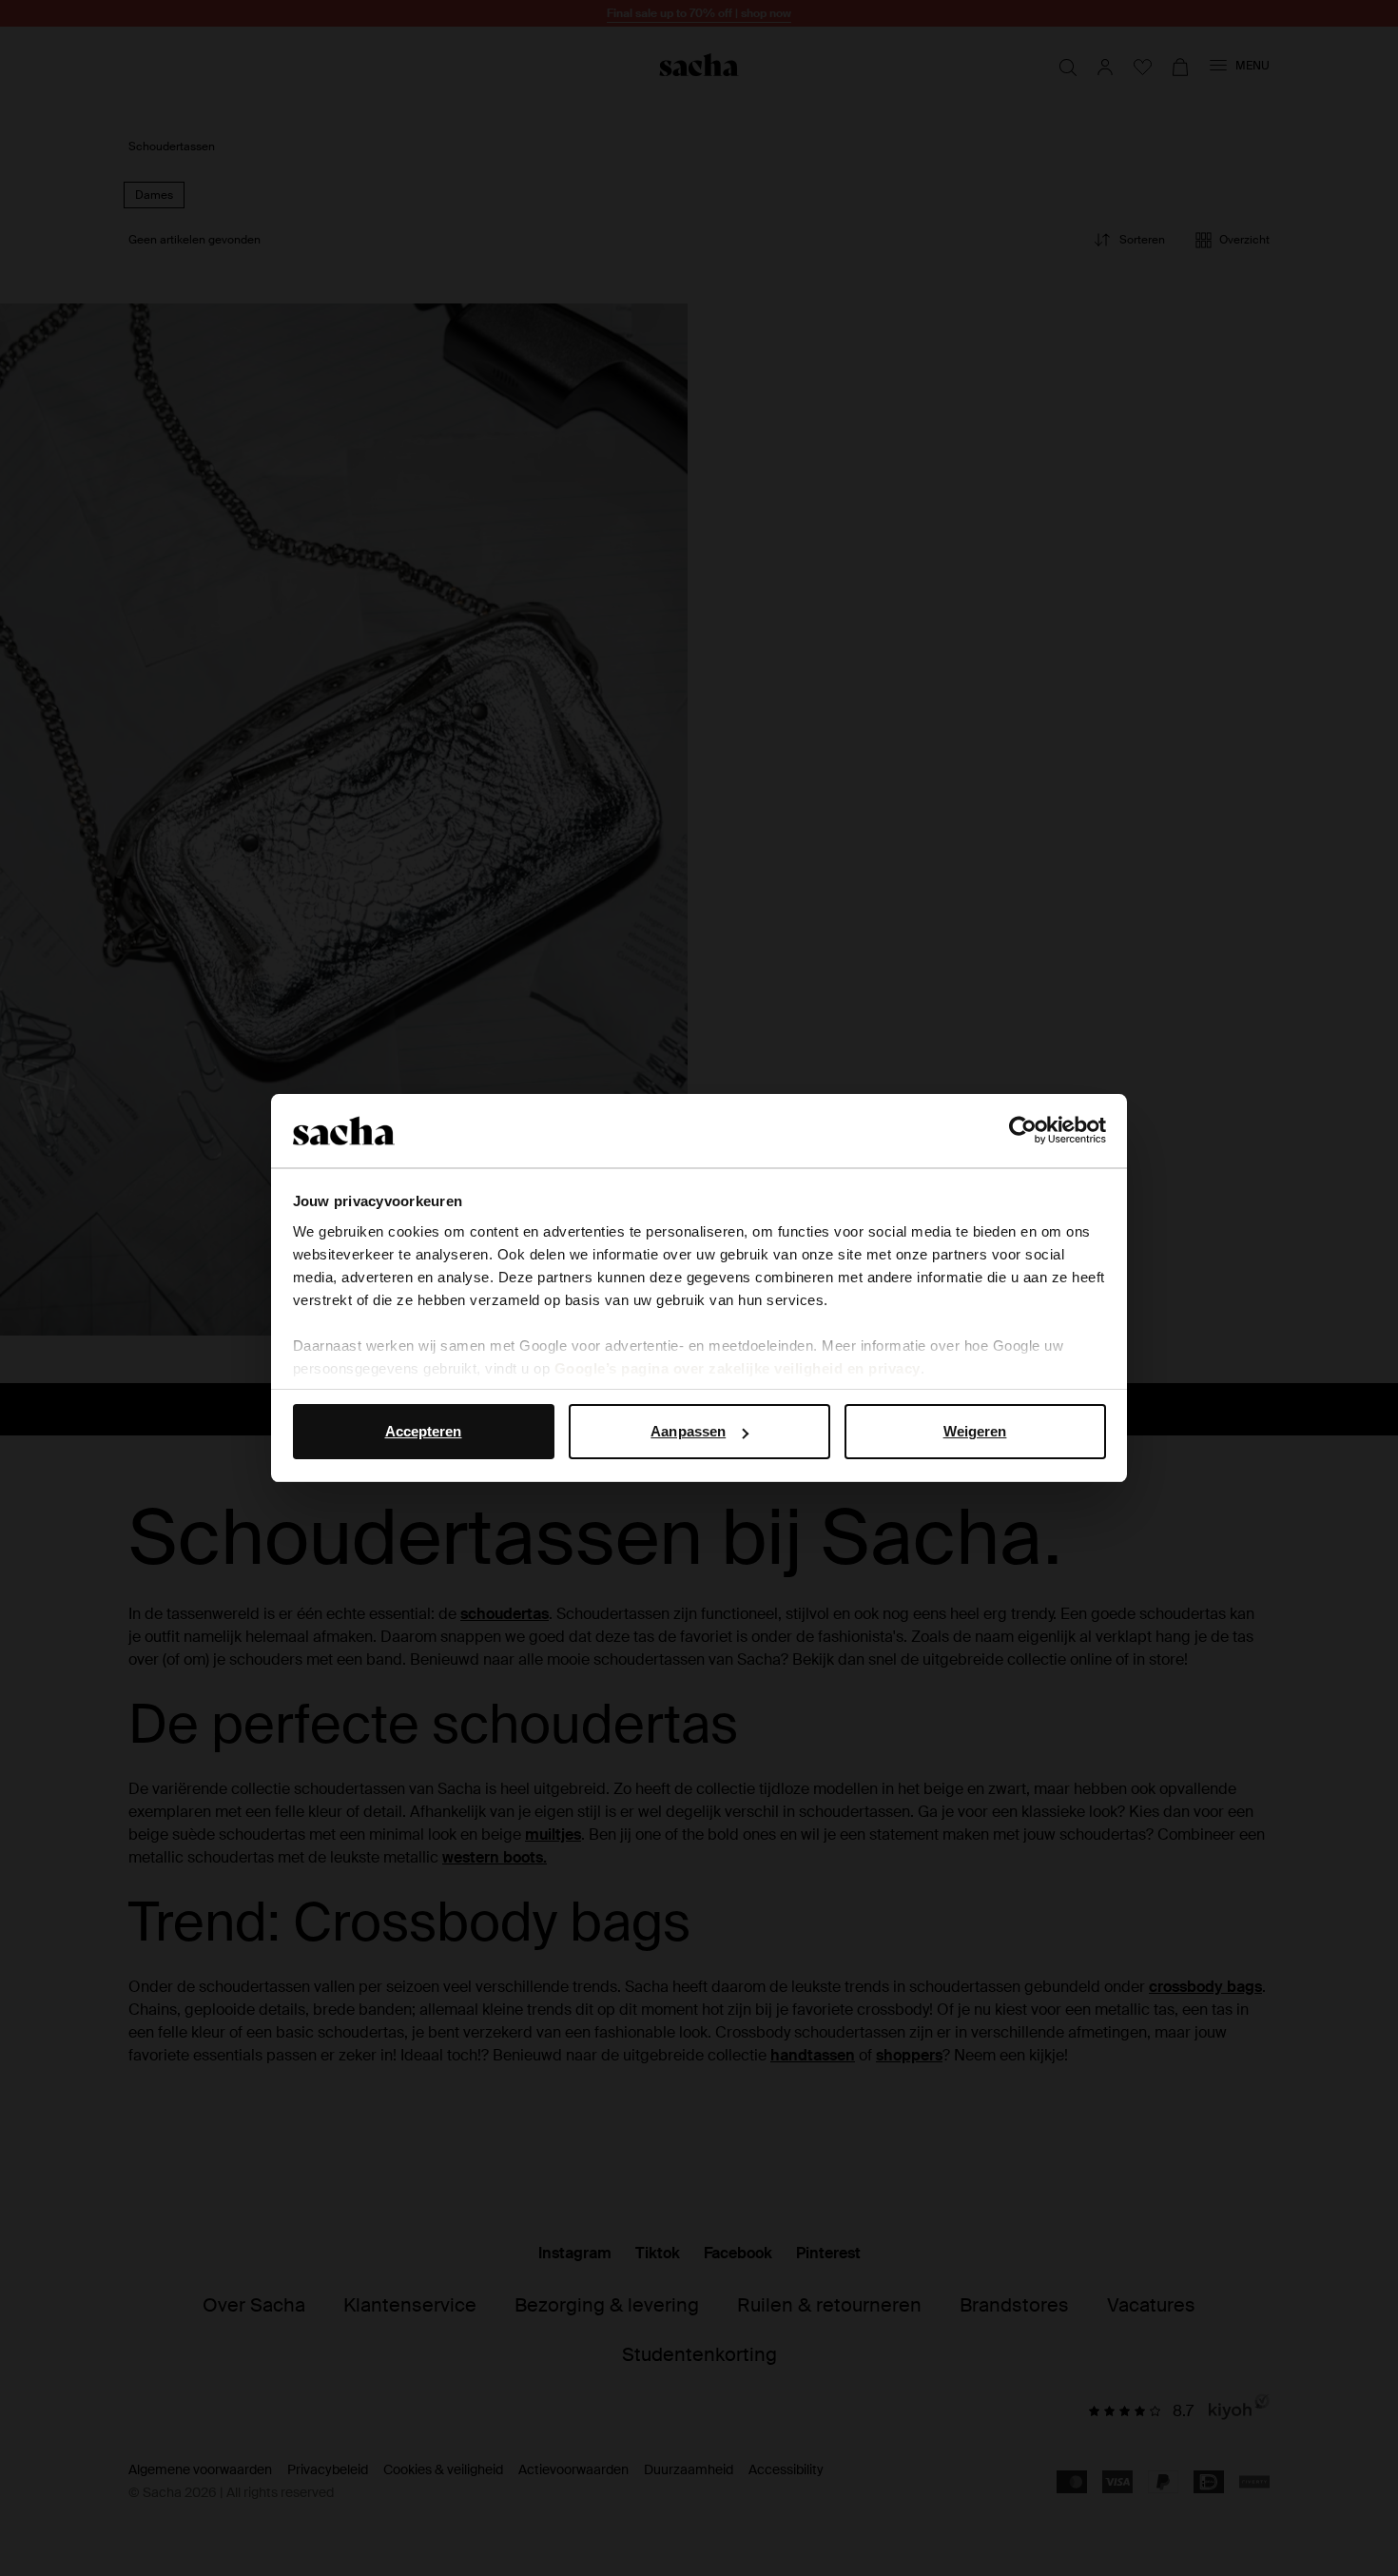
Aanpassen (688, 1431)
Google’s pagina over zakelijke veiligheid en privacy (738, 1368)
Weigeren (975, 1431)
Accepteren (424, 1431)
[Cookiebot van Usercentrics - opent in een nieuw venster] (1023, 1131)
